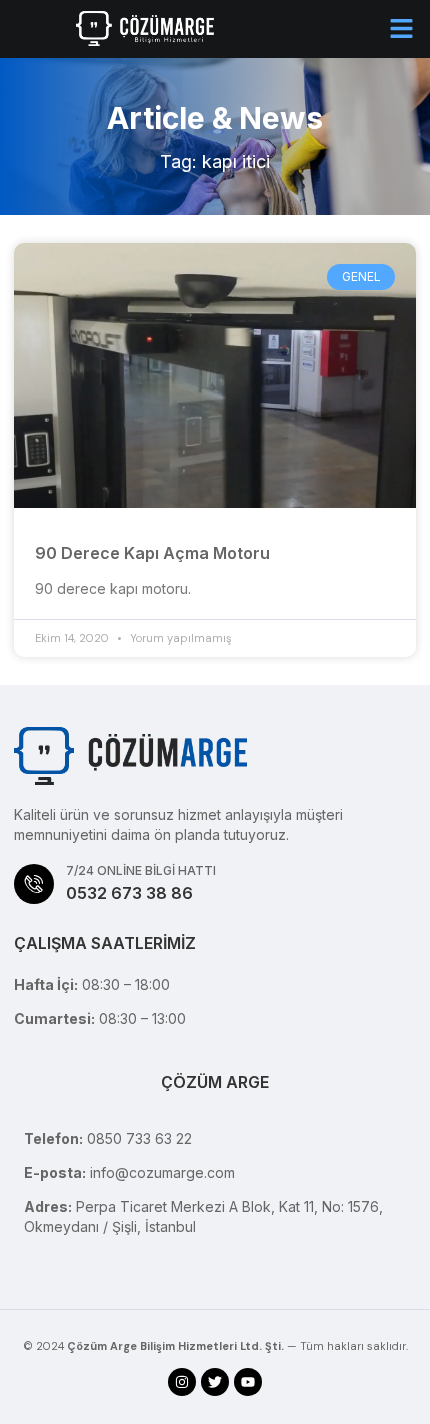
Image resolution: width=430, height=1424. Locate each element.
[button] (402, 29)
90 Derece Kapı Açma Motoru (152, 553)
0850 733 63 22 (139, 1138)
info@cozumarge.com (162, 1172)
